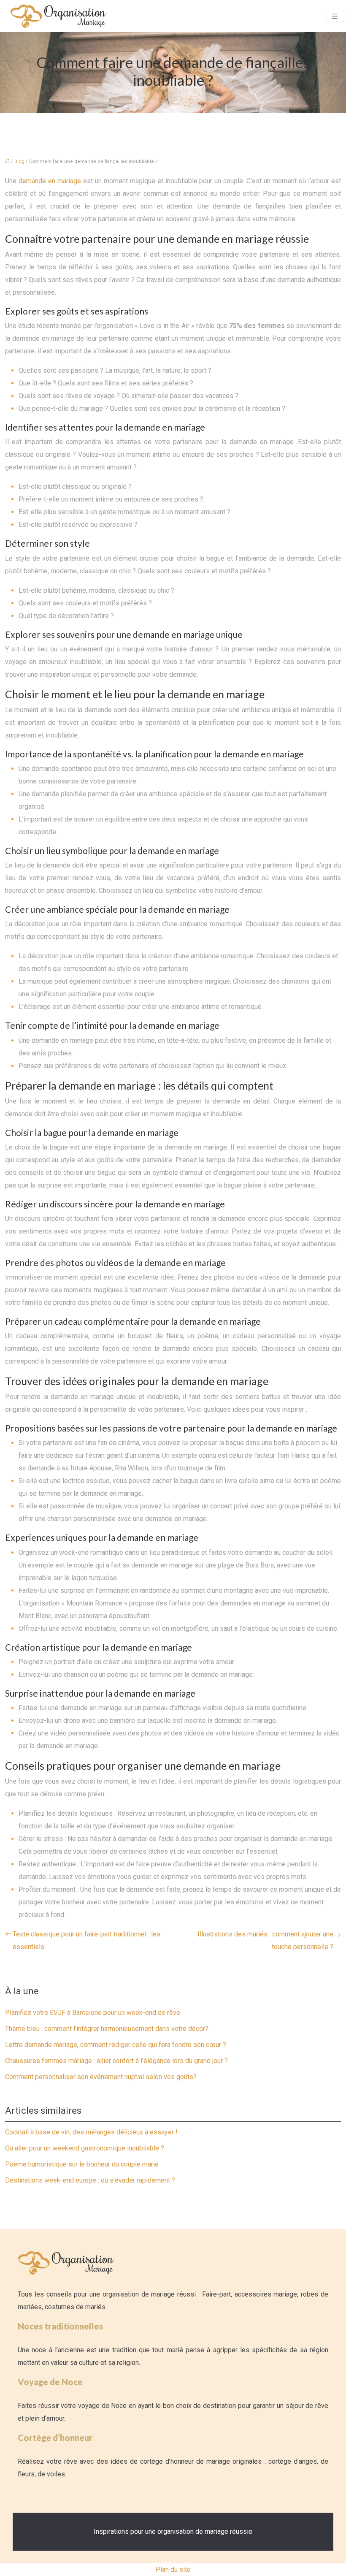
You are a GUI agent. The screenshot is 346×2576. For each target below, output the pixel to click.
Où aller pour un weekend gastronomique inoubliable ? (85, 2148)
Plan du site (173, 2569)
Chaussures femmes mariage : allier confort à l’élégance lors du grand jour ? (116, 2061)
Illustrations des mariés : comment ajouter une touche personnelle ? (265, 1940)
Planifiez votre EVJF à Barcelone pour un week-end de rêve (93, 2013)
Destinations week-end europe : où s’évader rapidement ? (90, 2180)
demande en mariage (50, 181)
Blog (19, 161)
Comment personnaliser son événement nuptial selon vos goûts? (101, 2077)
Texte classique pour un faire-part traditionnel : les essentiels (86, 1940)
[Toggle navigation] (335, 16)
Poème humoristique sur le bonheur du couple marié (82, 2164)
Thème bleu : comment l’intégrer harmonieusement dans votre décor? (107, 2029)
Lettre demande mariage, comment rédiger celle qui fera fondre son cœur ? (116, 2045)
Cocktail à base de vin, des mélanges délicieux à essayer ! (91, 2132)
